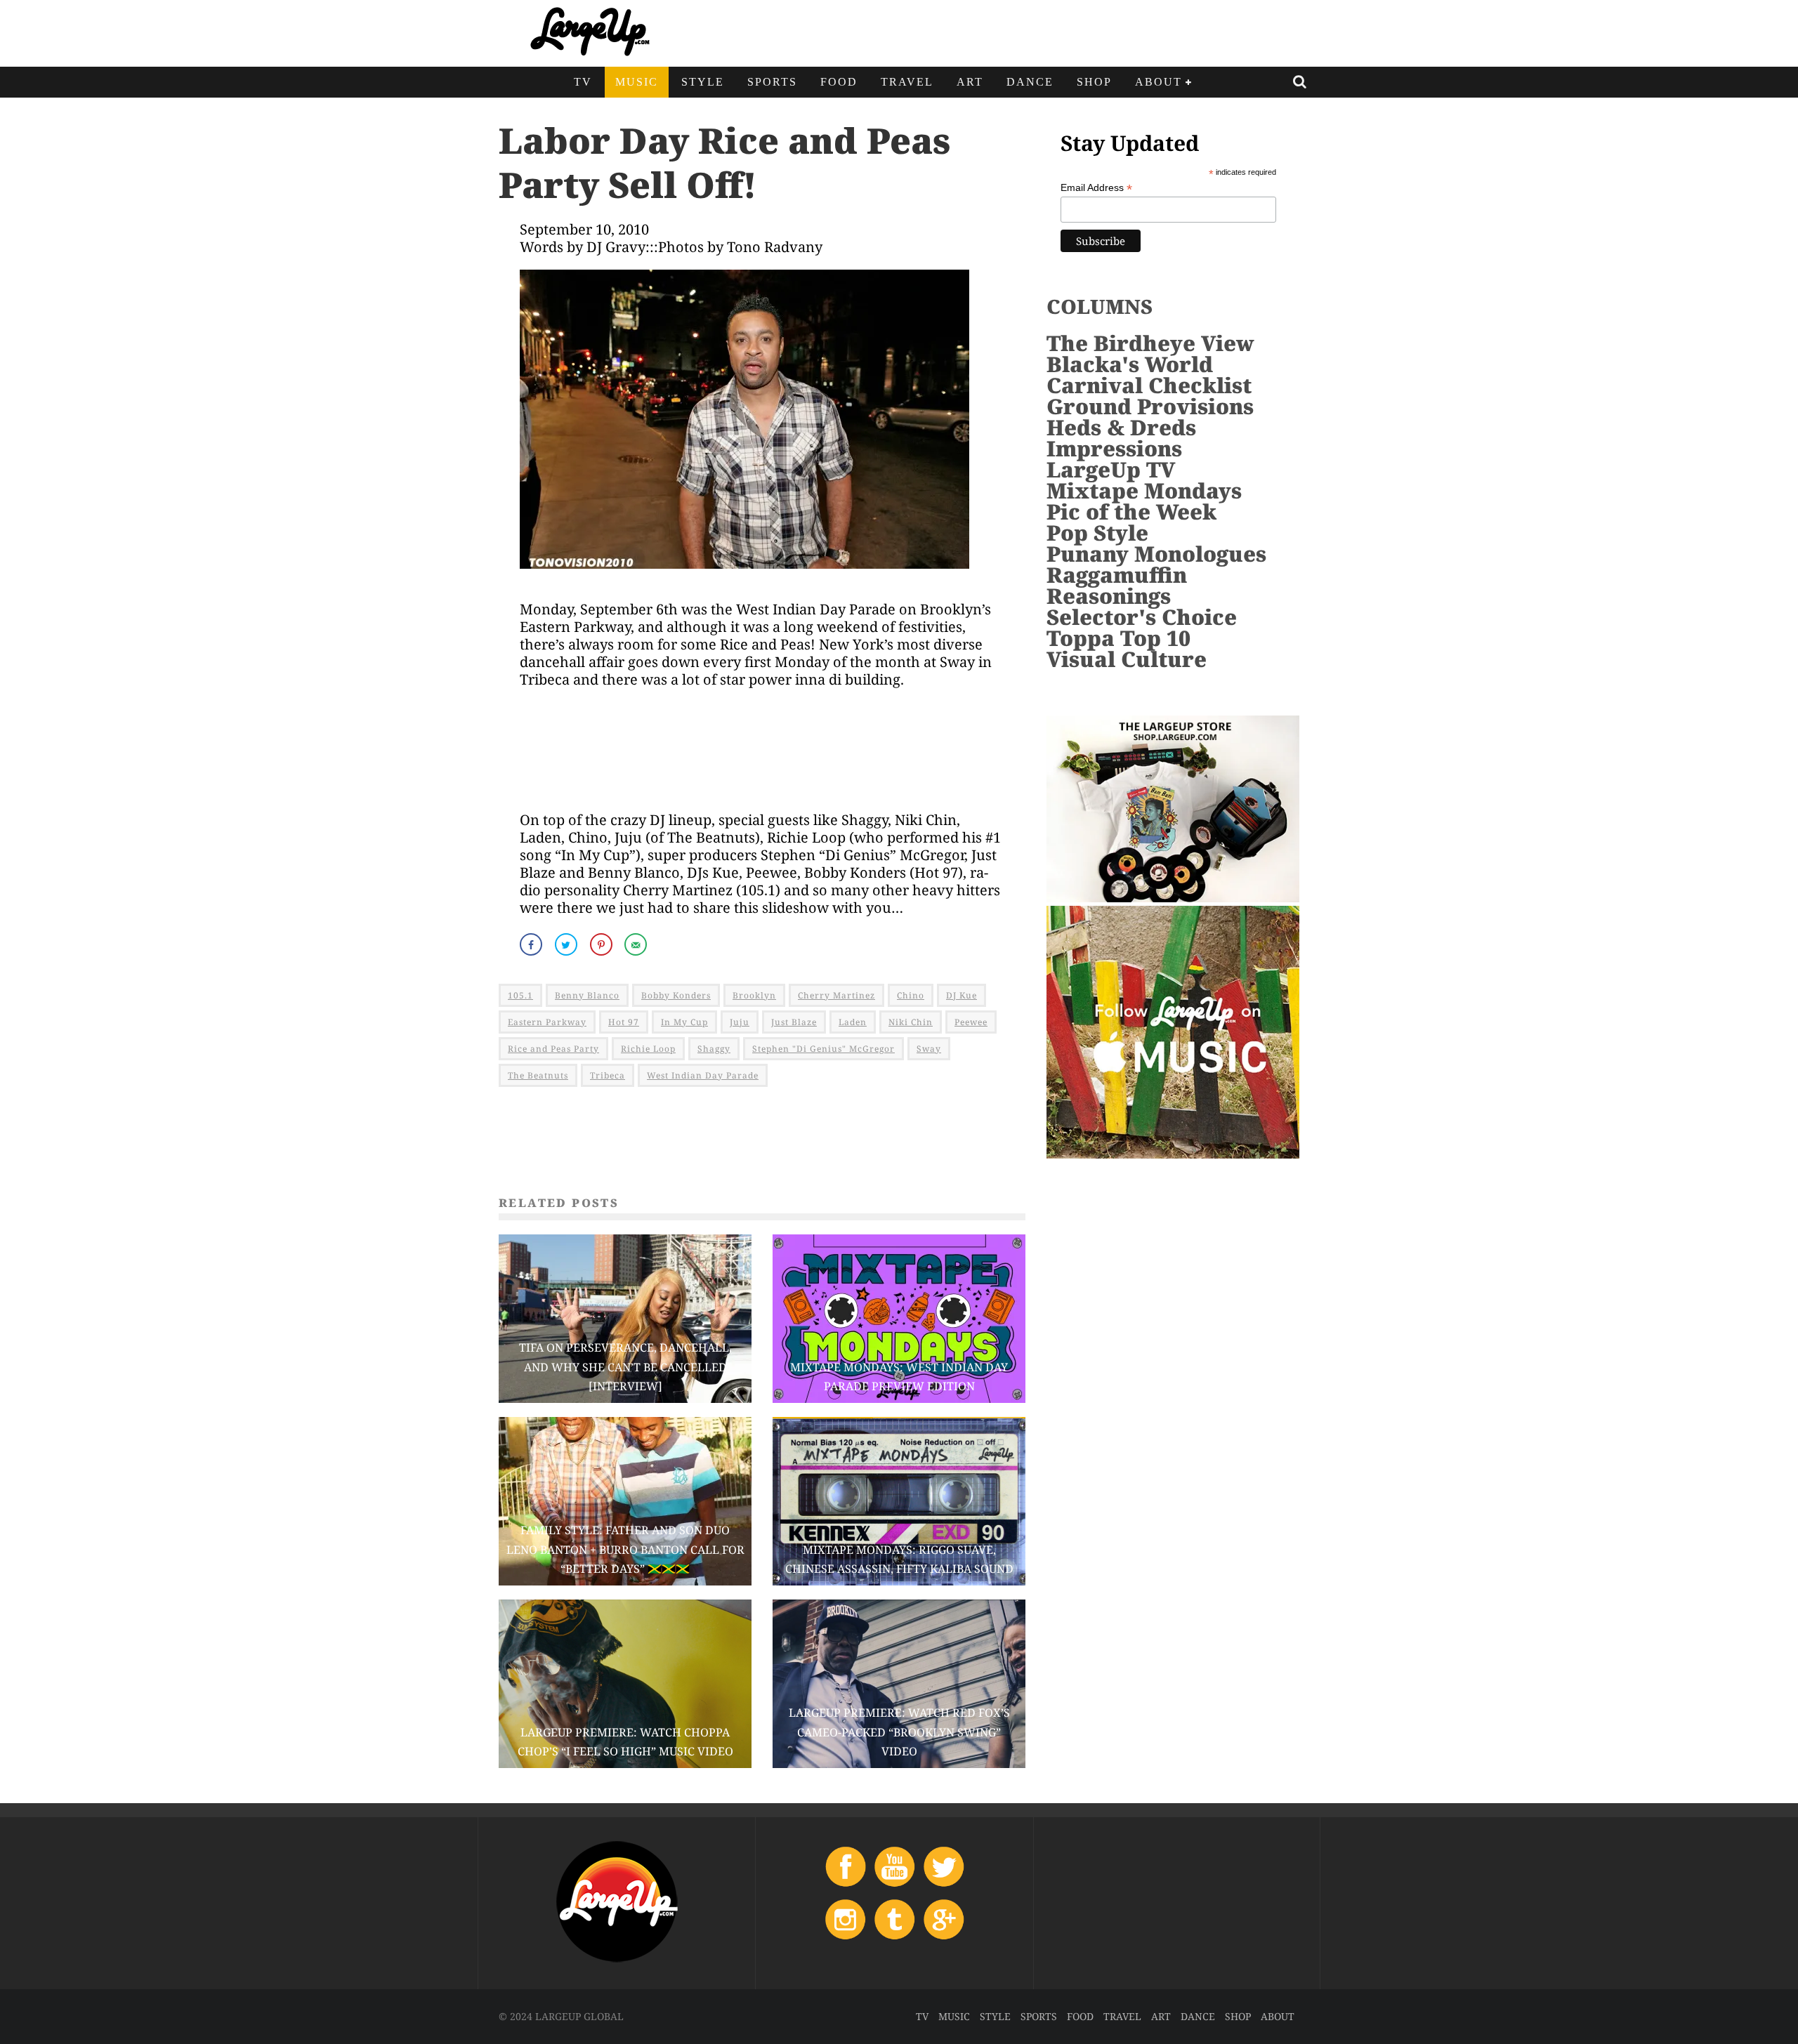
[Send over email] (637, 944)
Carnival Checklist (1149, 385)
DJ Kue (962, 995)
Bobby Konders (676, 995)
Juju (740, 1022)
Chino (911, 995)
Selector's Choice (1142, 617)
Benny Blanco (587, 995)
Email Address (1096, 188)
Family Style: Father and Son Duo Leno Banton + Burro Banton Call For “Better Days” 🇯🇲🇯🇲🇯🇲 (625, 1549)
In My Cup (684, 1022)
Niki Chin (911, 1022)
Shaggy (714, 1049)
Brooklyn (754, 995)
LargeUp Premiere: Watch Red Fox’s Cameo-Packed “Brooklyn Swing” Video (899, 1732)
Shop (1094, 82)
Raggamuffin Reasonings (1117, 585)
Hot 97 (624, 1022)
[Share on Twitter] (567, 944)
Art (970, 82)
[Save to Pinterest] (603, 944)
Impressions (1114, 448)
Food (839, 82)
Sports (772, 82)
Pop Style (1097, 533)
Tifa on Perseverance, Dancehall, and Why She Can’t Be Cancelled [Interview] (625, 1366)
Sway (929, 1049)
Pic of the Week (1131, 512)
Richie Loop (648, 1049)
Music (637, 82)
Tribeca (608, 1075)
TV (583, 82)
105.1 (520, 995)
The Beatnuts (538, 1075)
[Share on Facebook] (532, 944)
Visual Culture (1127, 659)
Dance (1030, 82)
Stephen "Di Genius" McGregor (823, 1049)
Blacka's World (1130, 364)
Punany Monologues (1156, 554)
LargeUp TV (1111, 469)
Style (703, 82)
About (1159, 82)
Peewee (971, 1022)
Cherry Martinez (836, 995)
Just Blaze (794, 1022)
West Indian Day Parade (703, 1075)
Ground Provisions (1150, 406)
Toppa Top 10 (1118, 638)
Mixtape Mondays (1144, 490)
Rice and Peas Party (553, 1049)
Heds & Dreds (1121, 427)
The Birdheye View (1150, 343)
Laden (853, 1022)
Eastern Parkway (547, 1022)
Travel (907, 82)
